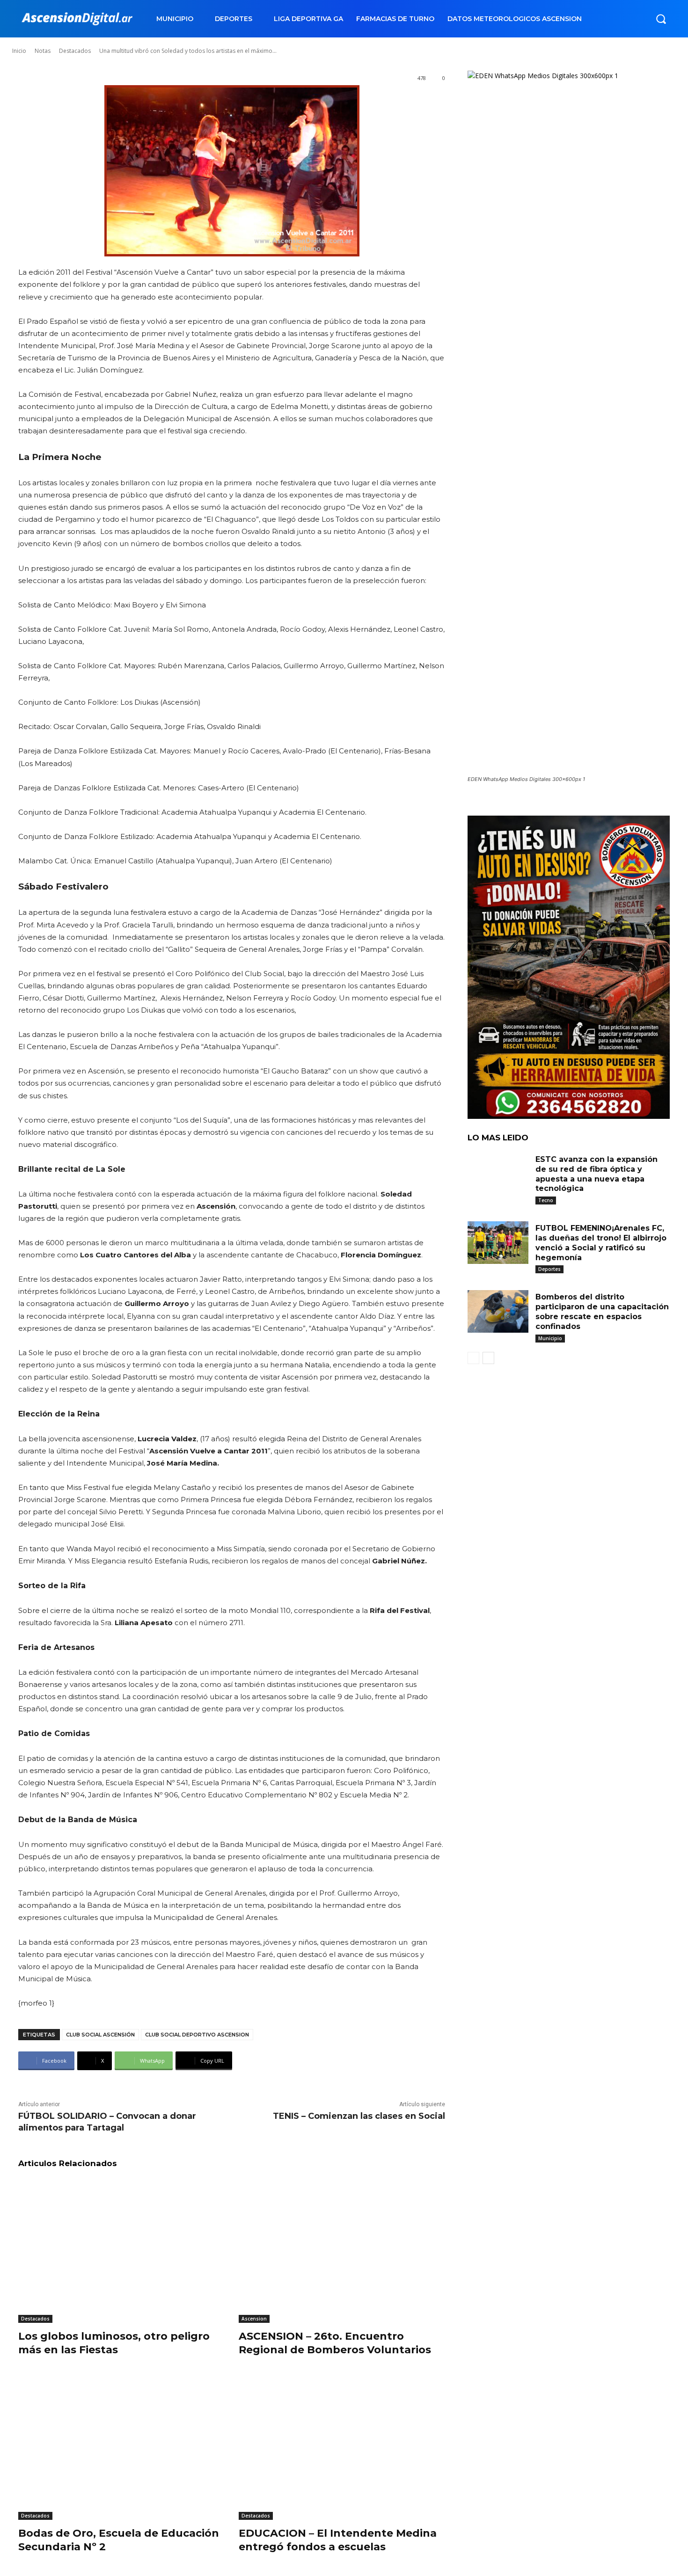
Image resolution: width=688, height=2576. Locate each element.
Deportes (549, 1269)
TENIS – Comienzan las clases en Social (359, 2116)
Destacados (35, 2319)
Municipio (550, 1338)
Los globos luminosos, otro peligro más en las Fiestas (114, 2343)
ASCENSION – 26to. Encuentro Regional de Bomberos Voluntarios (335, 2343)
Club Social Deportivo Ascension (197, 2035)
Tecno (546, 1200)
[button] (661, 19)
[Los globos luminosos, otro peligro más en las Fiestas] (121, 2251)
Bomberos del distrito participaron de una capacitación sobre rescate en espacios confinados (602, 1311)
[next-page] (488, 1358)
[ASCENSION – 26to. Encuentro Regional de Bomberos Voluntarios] (342, 2251)
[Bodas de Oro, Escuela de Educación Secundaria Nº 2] (121, 2448)
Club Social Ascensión (100, 2035)
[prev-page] (473, 1358)
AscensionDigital (67, 42)
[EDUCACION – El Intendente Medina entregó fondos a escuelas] (342, 2448)
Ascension (254, 2319)
